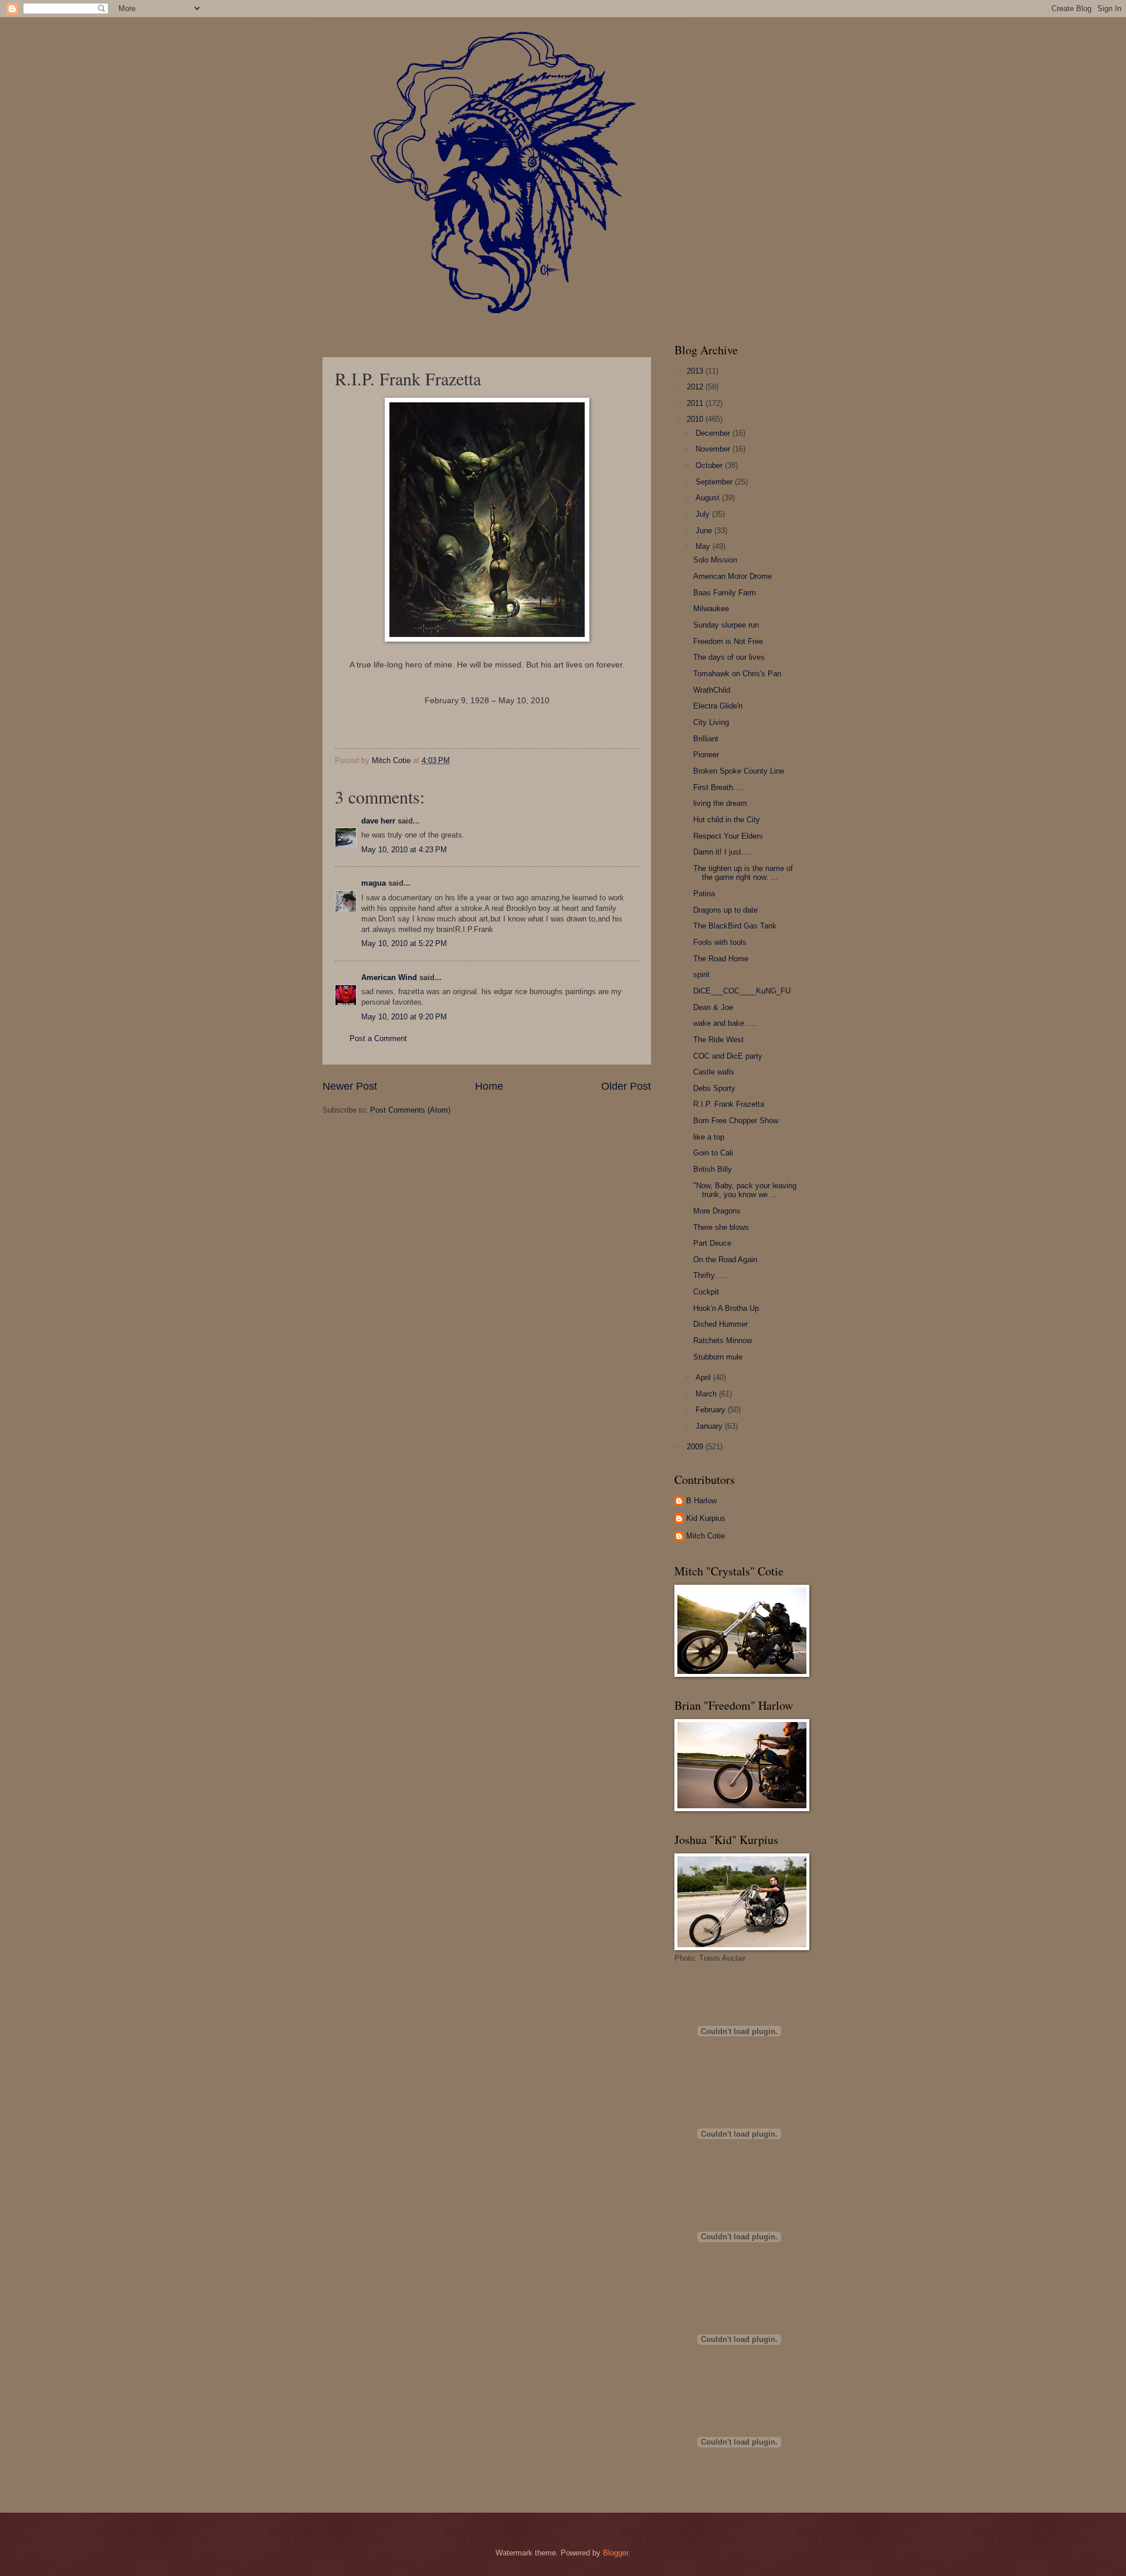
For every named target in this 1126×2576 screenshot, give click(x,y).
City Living (711, 722)
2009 (696, 1447)
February (712, 1410)
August (709, 498)
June (705, 531)
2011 (696, 403)
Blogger (615, 2553)
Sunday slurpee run (726, 625)
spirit (701, 975)
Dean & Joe (713, 1007)
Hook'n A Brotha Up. (727, 1308)
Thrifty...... (711, 1275)
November (714, 449)
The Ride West (718, 1040)
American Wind (389, 977)
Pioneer (706, 755)
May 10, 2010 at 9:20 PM (404, 1017)
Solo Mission (715, 560)
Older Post (626, 1086)
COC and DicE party (728, 1056)
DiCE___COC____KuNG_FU (742, 991)
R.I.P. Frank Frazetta (729, 1104)
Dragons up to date (725, 910)
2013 (696, 371)
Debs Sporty (714, 1088)
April (704, 1377)
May (704, 546)
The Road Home (721, 959)
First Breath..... (719, 787)
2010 (696, 419)
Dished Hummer (720, 1324)
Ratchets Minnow (723, 1340)
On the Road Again (725, 1260)
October (710, 465)
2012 (696, 387)
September (715, 482)
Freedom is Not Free (728, 641)
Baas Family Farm (725, 593)
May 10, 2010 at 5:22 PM (404, 943)
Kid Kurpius (706, 1518)
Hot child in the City (727, 820)
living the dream (720, 803)
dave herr (378, 821)
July (704, 514)
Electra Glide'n (718, 706)
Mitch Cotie (706, 1536)
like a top (709, 1137)
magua (374, 883)
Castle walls (714, 1072)
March (707, 1394)
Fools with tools (720, 942)
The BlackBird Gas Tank (735, 926)
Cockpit (706, 1292)
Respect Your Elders (728, 836)
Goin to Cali (713, 1153)
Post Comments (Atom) (410, 1110)
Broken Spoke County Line (739, 771)
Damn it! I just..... (723, 852)
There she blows (721, 1227)
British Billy (713, 1169)
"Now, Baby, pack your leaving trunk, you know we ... (745, 1190)
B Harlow (701, 1501)
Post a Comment (378, 1038)
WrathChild (712, 690)
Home (489, 1086)
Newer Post (350, 1086)
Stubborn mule (718, 1357)
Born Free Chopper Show (736, 1121)
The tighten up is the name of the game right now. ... (743, 873)
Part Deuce (712, 1243)
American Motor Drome (732, 576)
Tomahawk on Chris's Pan (737, 674)
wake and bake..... (725, 1023)
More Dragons (717, 1211)
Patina (704, 894)
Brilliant (706, 739)
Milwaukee (711, 609)
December (714, 433)
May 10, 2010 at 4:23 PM (404, 850)
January (710, 1426)
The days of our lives (729, 657)
